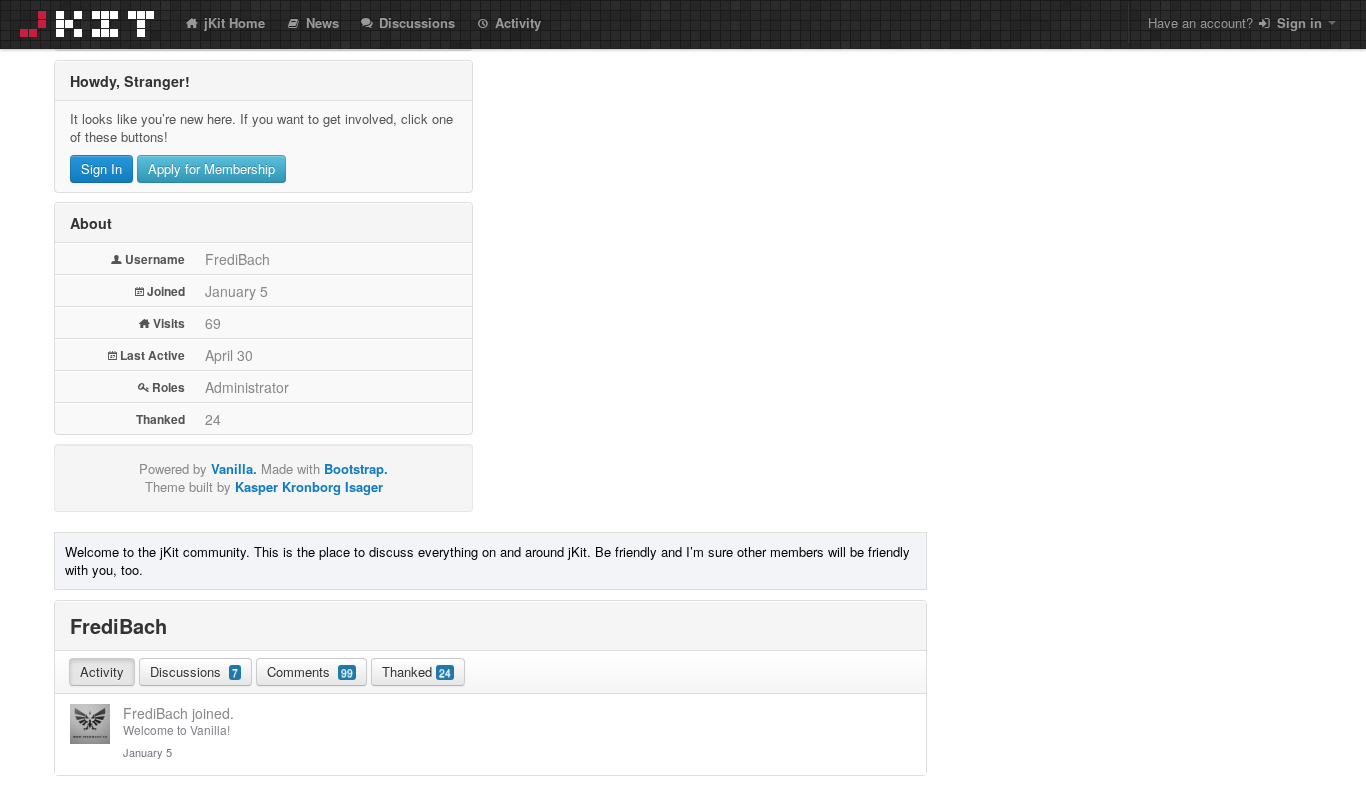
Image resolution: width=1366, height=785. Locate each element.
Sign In (101, 168)
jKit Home (232, 22)
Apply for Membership (211, 168)
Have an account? (1235, 22)
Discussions (415, 22)
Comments (310, 671)
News (320, 22)
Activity (516, 22)
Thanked (416, 671)
